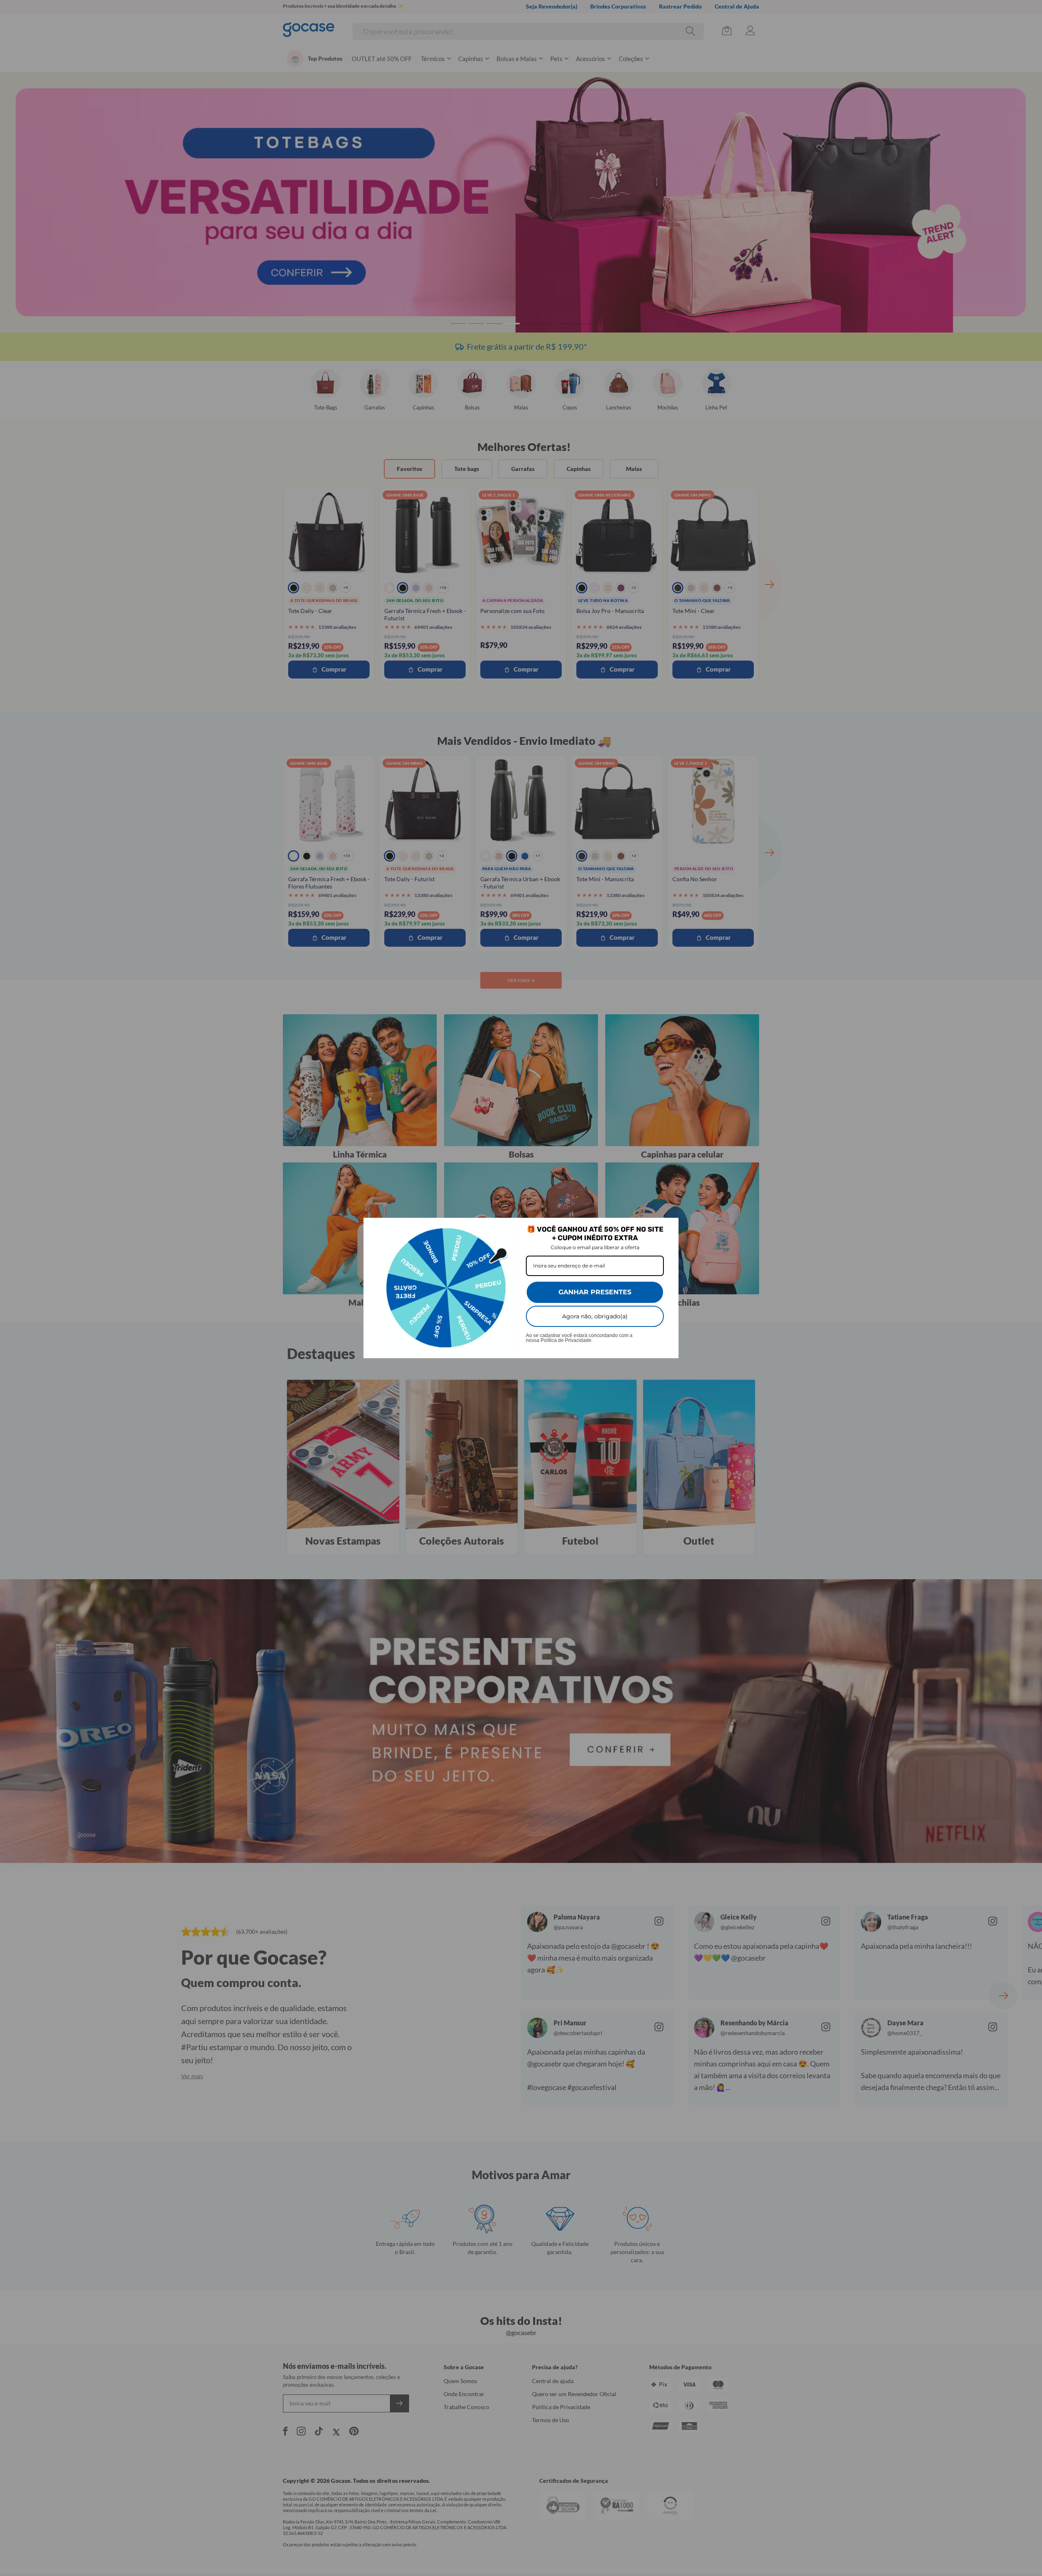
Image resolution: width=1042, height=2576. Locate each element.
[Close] (669, 1228)
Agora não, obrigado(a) (595, 1316)
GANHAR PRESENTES (595, 1292)
